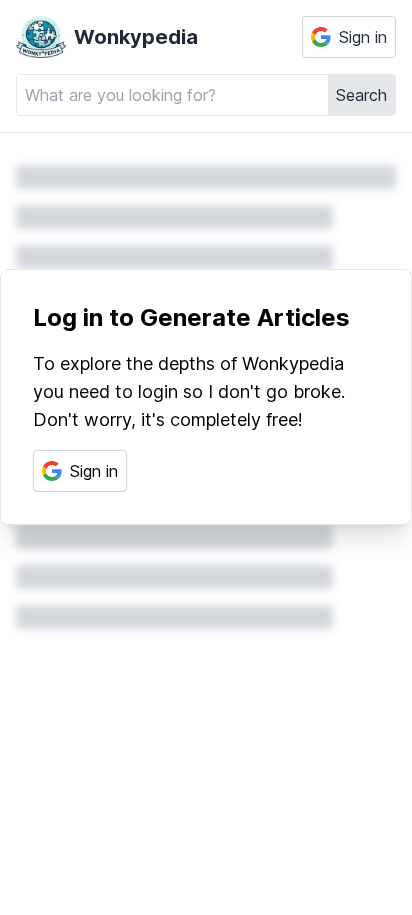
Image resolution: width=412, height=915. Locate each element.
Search (361, 95)
